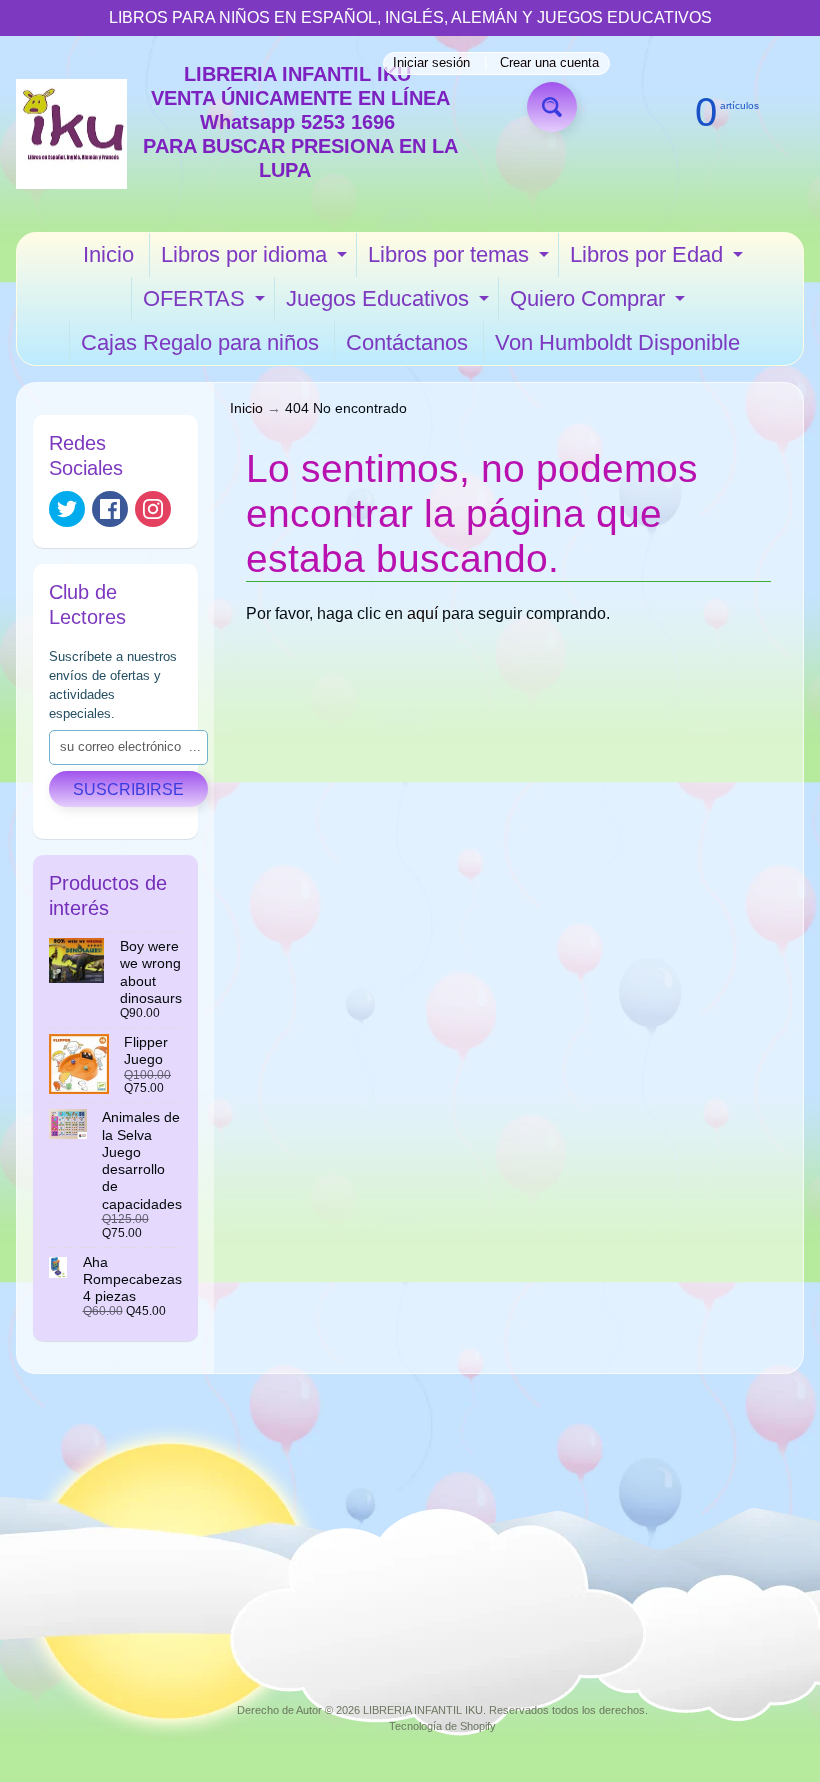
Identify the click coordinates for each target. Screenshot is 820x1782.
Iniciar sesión (431, 63)
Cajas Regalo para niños (200, 342)
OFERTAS (206, 303)
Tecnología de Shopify (442, 1726)
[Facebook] (110, 509)
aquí (422, 613)
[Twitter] (67, 509)
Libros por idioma (256, 259)
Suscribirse (128, 789)
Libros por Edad (659, 259)
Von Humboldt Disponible (617, 342)
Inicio (108, 254)
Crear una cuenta (549, 63)
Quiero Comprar (600, 303)
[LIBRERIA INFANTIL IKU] (71, 134)
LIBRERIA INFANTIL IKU (423, 1710)
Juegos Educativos (390, 303)
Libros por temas (461, 259)
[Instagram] (153, 509)
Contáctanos (407, 342)
